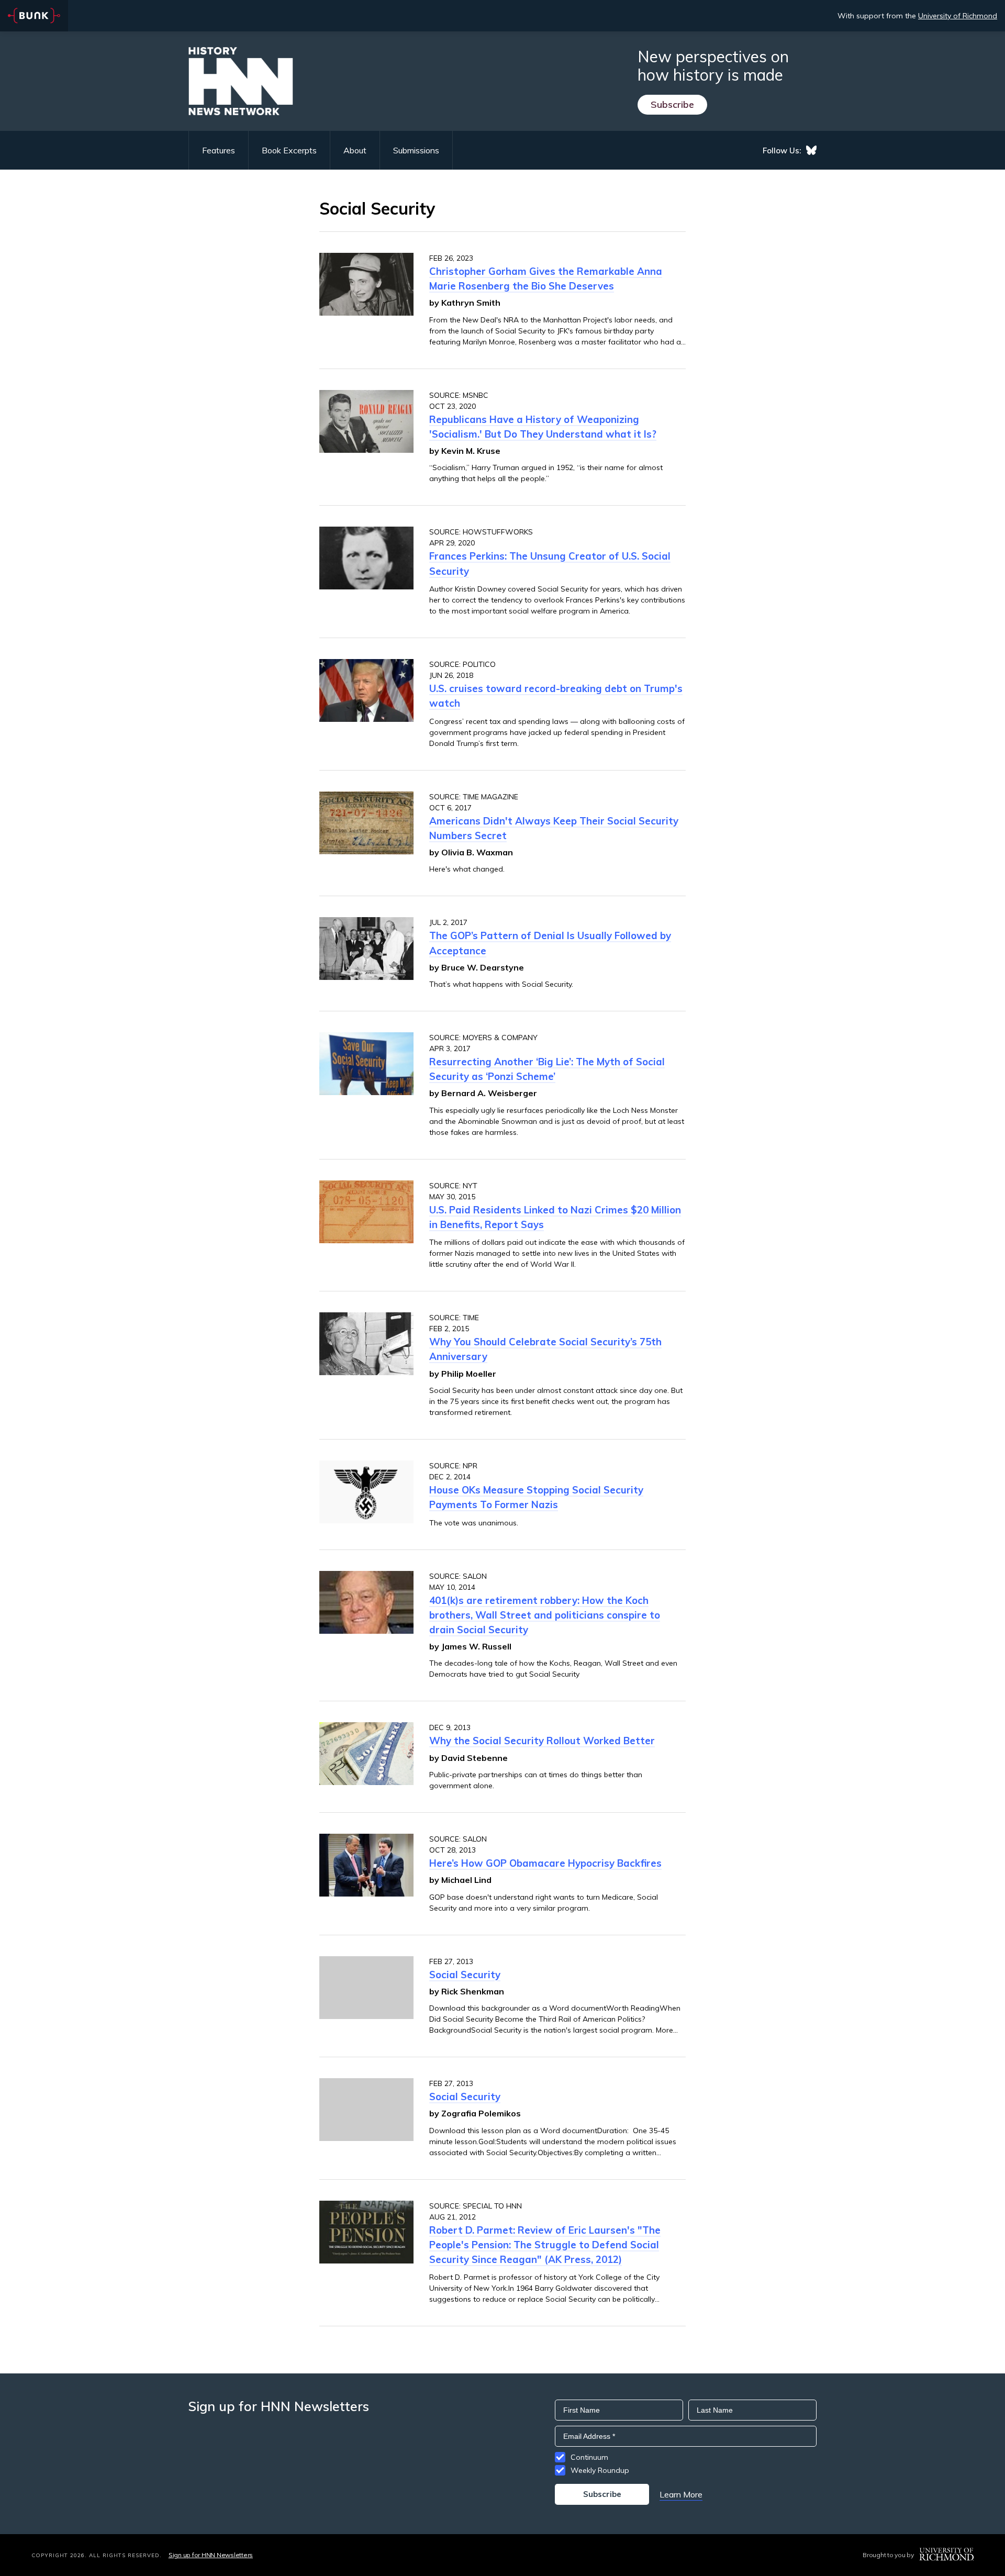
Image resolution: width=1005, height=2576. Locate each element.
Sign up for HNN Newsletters (211, 2555)
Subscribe (672, 104)
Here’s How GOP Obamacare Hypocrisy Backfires (545, 1863)
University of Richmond (958, 16)
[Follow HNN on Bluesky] (811, 150)
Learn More (681, 2494)
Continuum (589, 2457)
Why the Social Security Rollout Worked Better (542, 1741)
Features (219, 150)
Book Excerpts (289, 150)
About (355, 150)
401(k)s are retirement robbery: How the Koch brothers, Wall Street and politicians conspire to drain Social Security (545, 1615)
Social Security (465, 1975)
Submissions (416, 150)
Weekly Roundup (600, 2470)
